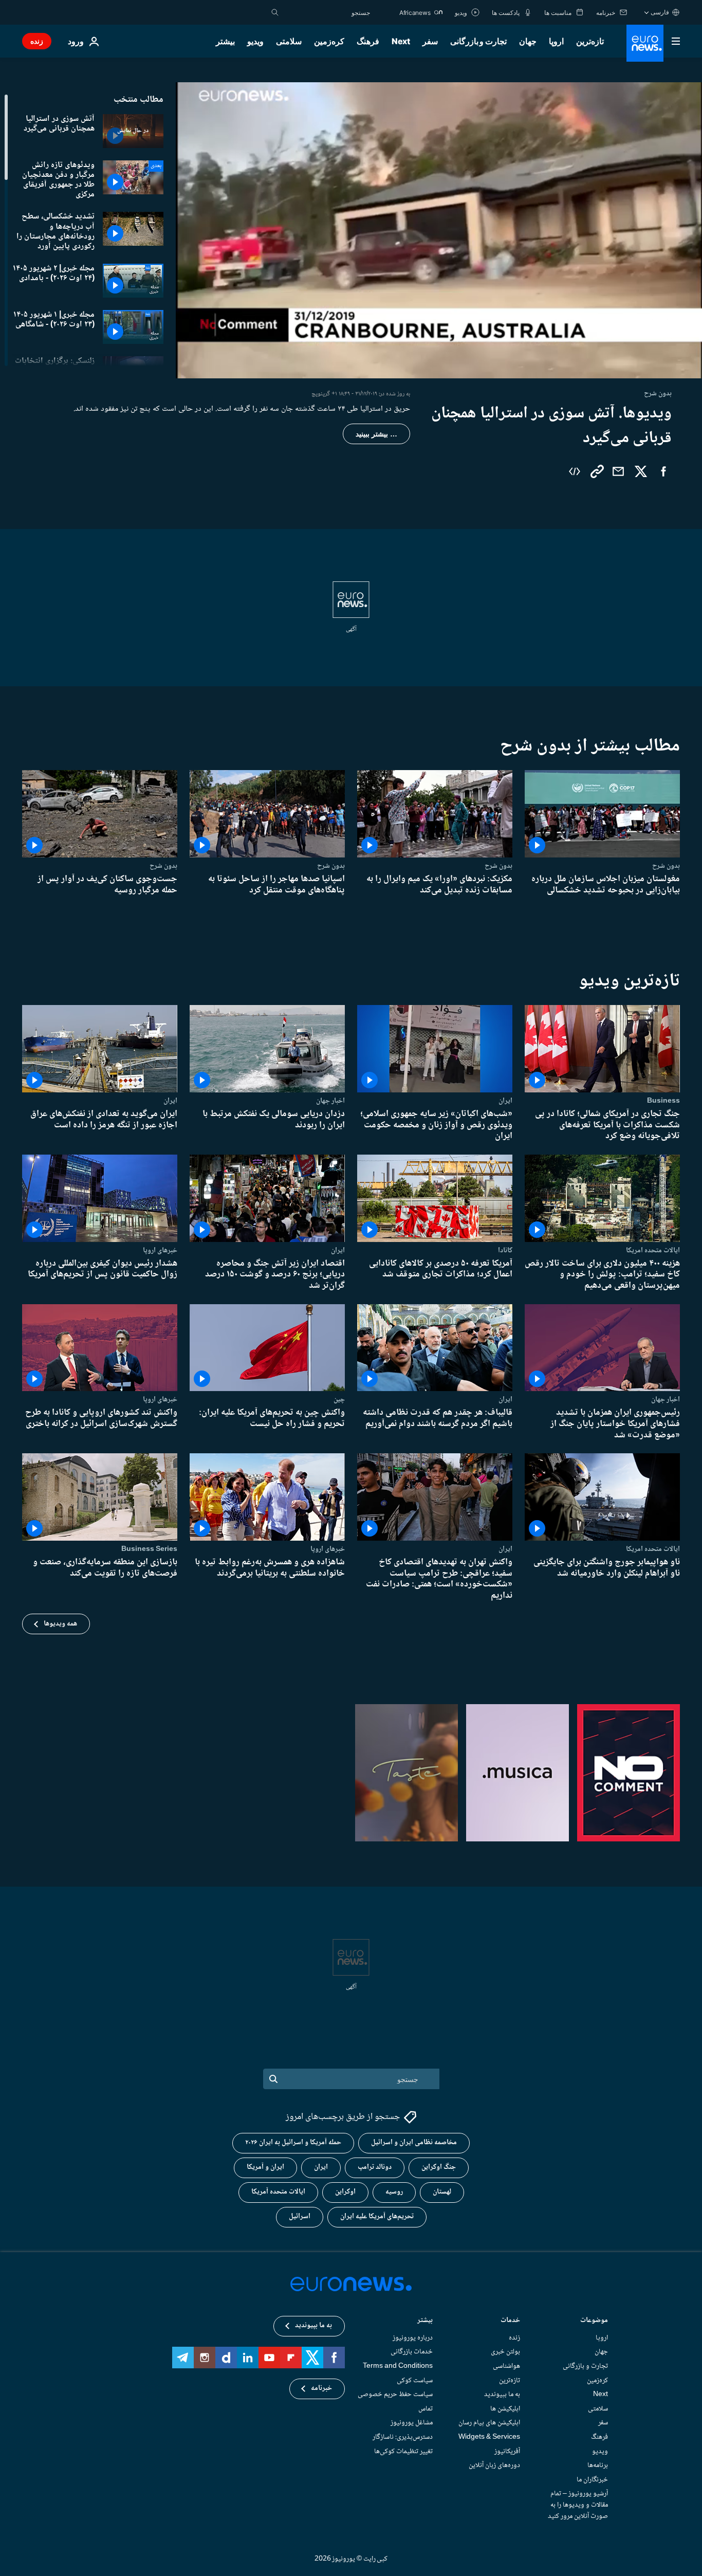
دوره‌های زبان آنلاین (494, 2465)
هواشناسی (506, 2366)
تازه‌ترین (590, 41)
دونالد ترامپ (375, 2167)
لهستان (442, 2192)
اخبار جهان (330, 1101)
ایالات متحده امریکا (653, 1250)
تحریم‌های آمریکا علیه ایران (377, 2217)
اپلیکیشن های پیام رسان (489, 2423)
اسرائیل (300, 2217)
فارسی (660, 12)
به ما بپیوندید (502, 2395)
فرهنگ (368, 41)
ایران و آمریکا (265, 2167)
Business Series (149, 1549)
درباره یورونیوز (413, 2337)
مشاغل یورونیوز (412, 2423)
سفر (430, 41)
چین (339, 1399)
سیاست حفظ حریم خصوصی (395, 2395)
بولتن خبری (505, 2352)
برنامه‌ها (598, 2465)
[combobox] (327, 12)
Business (663, 1101)
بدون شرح (666, 866)
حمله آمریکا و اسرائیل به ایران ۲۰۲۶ (293, 2143)
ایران (505, 1101)
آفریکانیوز (507, 2451)
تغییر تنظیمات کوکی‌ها (403, 2451)
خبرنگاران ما (592, 2479)
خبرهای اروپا (160, 1250)
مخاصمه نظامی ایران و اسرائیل (414, 2143)
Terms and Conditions (398, 2366)
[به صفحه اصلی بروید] (645, 43)
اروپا (556, 41)
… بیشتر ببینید (376, 434)
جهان (528, 41)
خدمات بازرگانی (412, 2352)
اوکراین (345, 2192)
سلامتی (289, 41)
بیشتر (425, 2321)
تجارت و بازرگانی (478, 41)
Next (401, 41)
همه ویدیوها (60, 1624)
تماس (426, 2408)
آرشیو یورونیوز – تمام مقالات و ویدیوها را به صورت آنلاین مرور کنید (578, 2505)
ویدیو (255, 41)
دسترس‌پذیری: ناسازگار (403, 2437)
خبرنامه (321, 2388)
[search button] (275, 12)
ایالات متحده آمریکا (278, 2192)
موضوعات (594, 2321)
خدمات (510, 2321)
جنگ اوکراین (439, 2167)
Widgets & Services (489, 2437)
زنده (37, 41)
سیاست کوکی (415, 2380)
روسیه (394, 2192)
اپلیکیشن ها (505, 2408)
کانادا (505, 1250)
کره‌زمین (329, 41)
